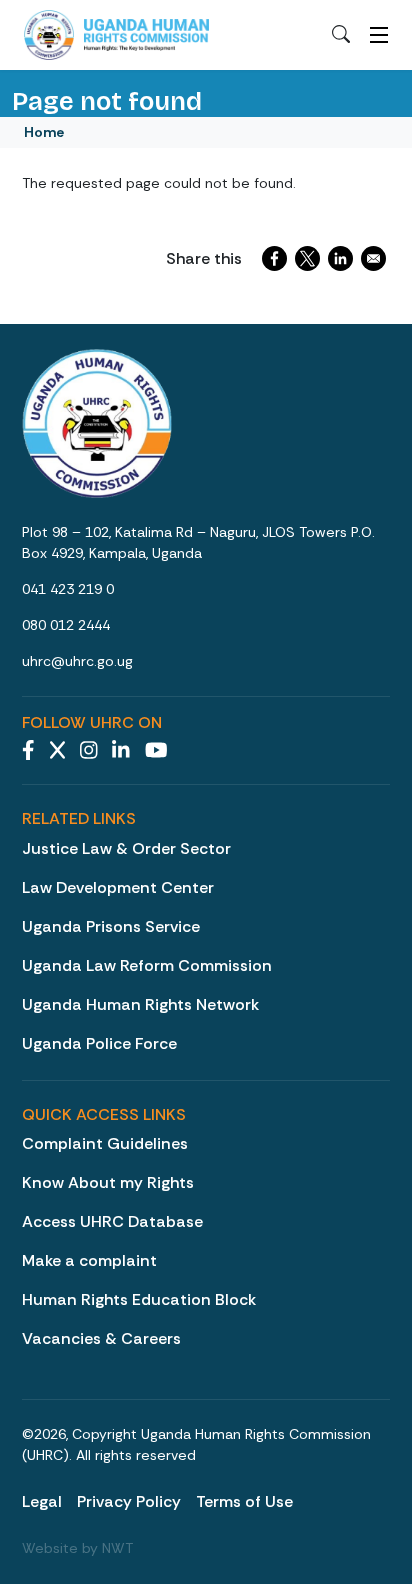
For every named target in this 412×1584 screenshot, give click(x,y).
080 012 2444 (66, 625)
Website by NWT (77, 1548)
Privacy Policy (129, 1501)
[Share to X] (307, 258)
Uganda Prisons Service (111, 926)
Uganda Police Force (99, 1043)
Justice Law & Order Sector (126, 848)
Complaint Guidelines (105, 1143)
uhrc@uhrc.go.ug (77, 661)
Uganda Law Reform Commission (147, 965)
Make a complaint (89, 1260)
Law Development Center (118, 887)
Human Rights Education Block (139, 1299)
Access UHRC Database (112, 1221)
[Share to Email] (373, 258)
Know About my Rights (108, 1182)
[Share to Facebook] (274, 258)
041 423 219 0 (68, 589)
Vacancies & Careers (101, 1338)
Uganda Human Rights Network (140, 1004)
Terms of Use (244, 1501)
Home (44, 132)
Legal (42, 1501)
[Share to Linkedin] (340, 258)
